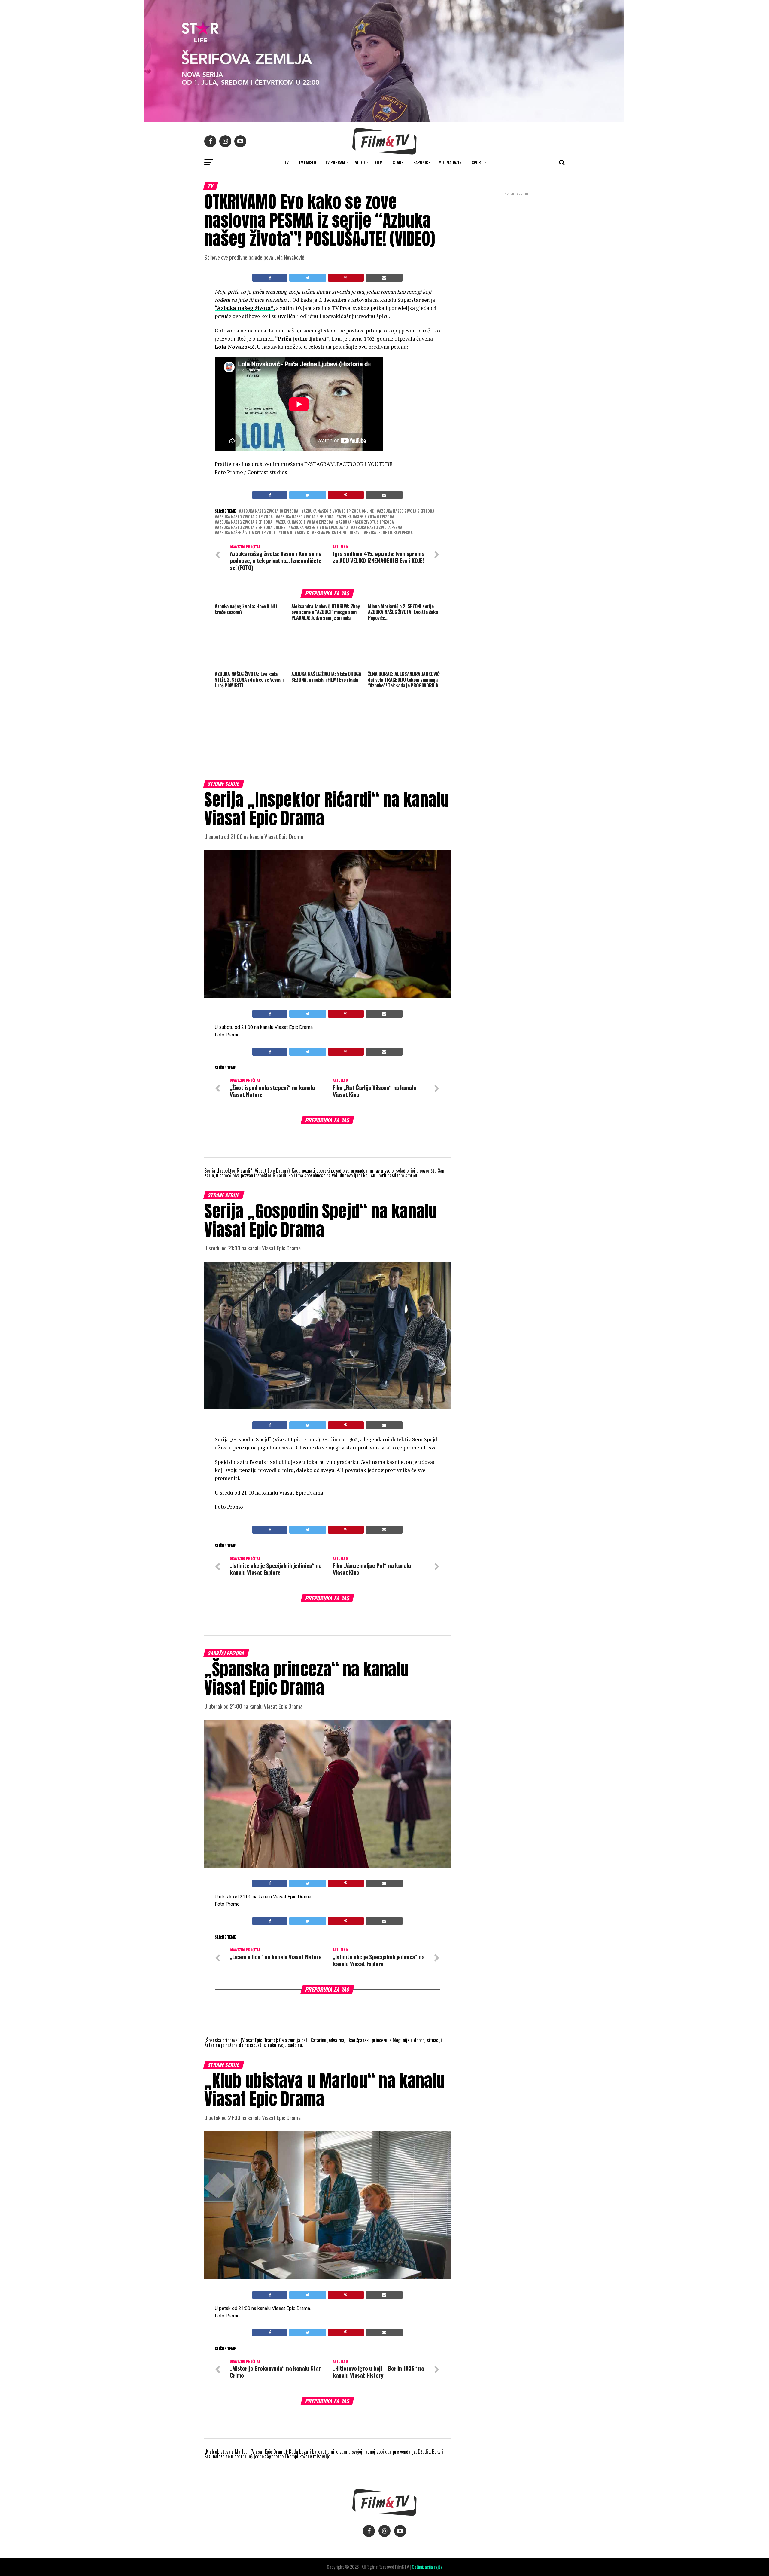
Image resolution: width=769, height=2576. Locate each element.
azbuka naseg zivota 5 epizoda (306, 517)
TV (286, 162)
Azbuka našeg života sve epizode (246, 533)
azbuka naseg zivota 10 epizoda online (339, 511)
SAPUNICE (422, 162)
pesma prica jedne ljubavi (337, 533)
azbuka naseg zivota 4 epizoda (245, 517)
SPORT (477, 162)
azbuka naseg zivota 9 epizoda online (251, 528)
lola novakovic (295, 533)
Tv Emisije (308, 162)
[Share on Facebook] (270, 278)
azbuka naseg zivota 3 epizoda (407, 511)
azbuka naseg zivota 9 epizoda (366, 522)
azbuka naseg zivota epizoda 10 (319, 528)
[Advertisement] (517, 236)
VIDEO (360, 162)
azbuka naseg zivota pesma (378, 528)
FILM (379, 162)
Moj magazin (450, 162)
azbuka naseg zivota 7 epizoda (245, 522)
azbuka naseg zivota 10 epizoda (270, 511)
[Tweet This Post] (308, 278)
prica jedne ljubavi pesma (389, 533)
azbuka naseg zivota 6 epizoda (366, 517)
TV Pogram (335, 162)
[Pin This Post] (346, 278)
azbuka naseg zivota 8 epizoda (305, 522)
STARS (398, 162)
